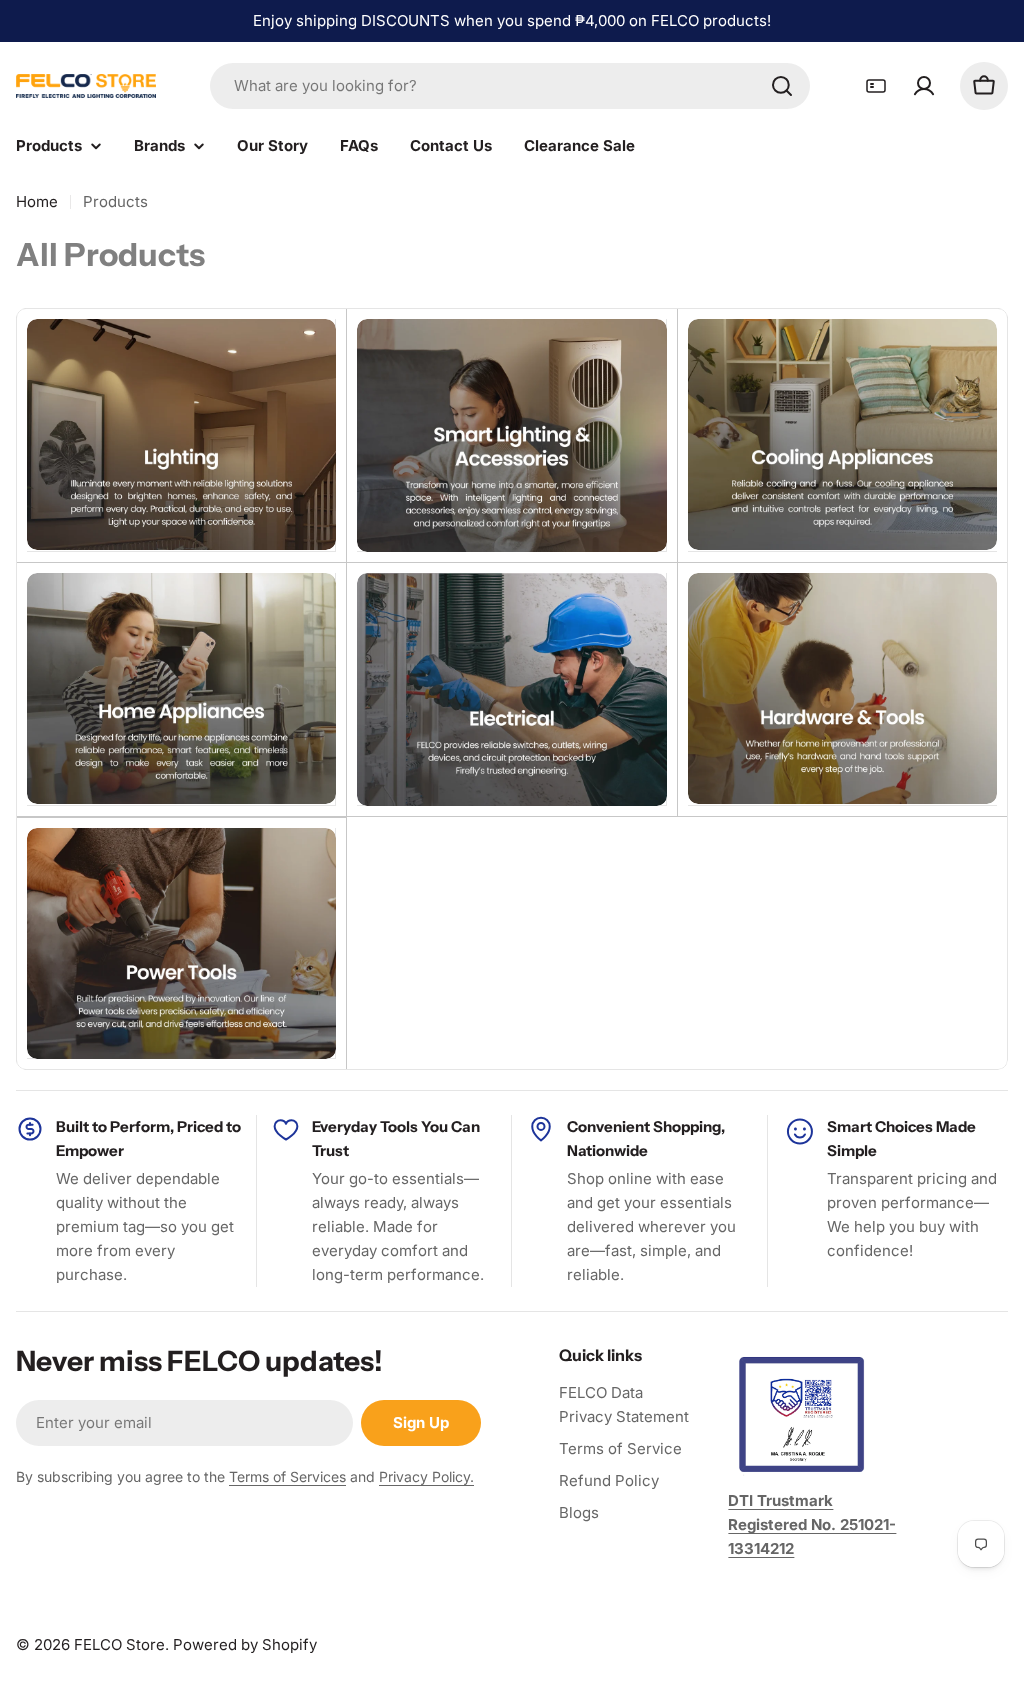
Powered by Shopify (245, 1644)
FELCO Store (119, 1644)
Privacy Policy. (426, 1476)
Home (37, 201)
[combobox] (510, 86)
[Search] (782, 86)
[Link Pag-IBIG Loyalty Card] (876, 86)
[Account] (924, 86)
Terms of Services (287, 1476)
